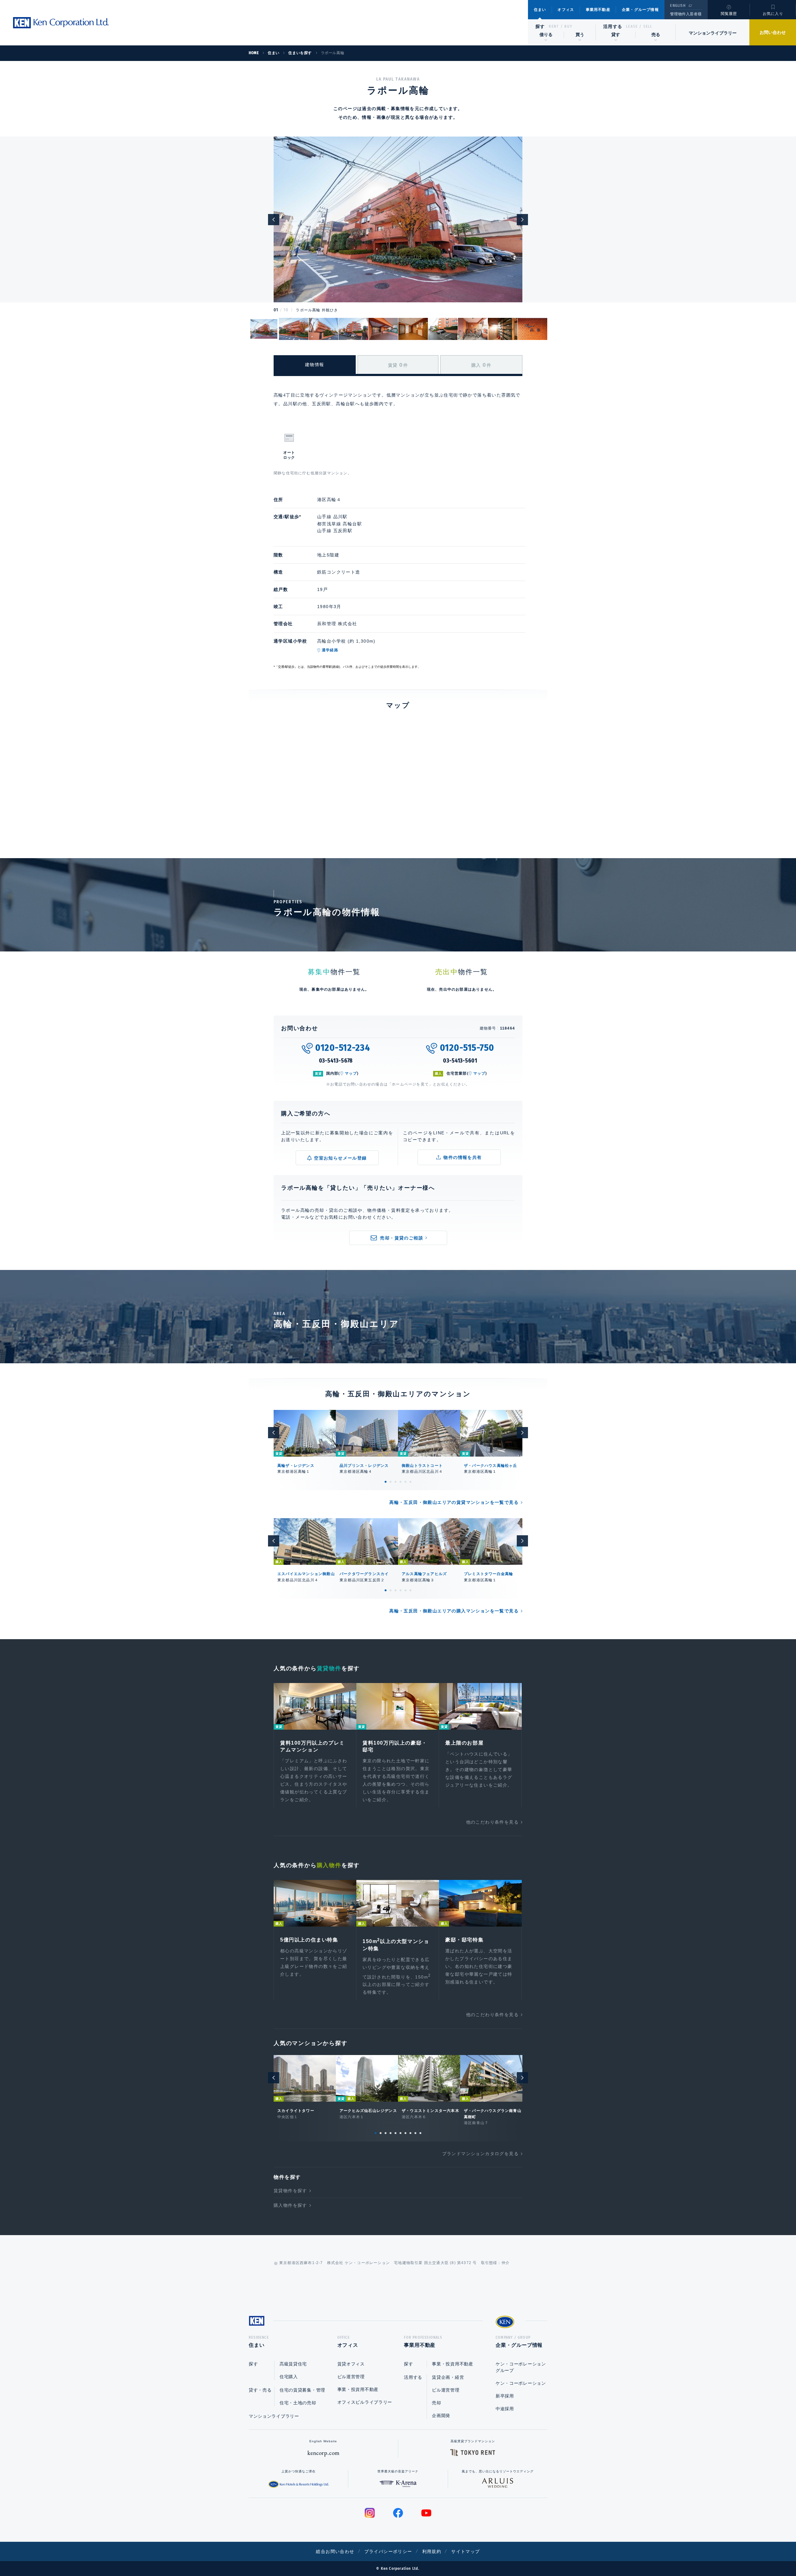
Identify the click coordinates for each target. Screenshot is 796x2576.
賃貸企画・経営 (448, 2377)
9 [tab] (415, 2133)
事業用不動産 (598, 10)
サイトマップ (465, 2551)
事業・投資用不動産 (358, 2389)
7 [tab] (405, 2133)
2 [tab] (391, 1482)
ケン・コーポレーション (521, 2383)
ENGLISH (678, 6)
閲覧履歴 (729, 14)
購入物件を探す (290, 2205)
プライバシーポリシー (388, 2551)
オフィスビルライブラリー (365, 2402)
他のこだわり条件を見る (492, 1822)
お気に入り (773, 14)
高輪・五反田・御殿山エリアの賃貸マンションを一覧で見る (454, 1502)
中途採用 (505, 2409)
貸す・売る (260, 2390)
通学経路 (330, 650)
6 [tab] (410, 1482)
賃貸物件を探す (290, 2191)
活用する (613, 26)
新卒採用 (505, 2396)
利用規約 (432, 2551)
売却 (436, 2403)
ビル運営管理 (351, 2377)
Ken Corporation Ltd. (61, 23)
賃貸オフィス (351, 2364)
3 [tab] (396, 1482)
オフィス (566, 10)
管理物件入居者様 (686, 14)
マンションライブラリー (713, 33)
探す (540, 26)
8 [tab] (410, 2133)
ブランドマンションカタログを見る (480, 2154)
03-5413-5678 (336, 1061)
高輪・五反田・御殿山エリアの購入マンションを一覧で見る (454, 1611)
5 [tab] (405, 1482)
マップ (351, 1073)
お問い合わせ (773, 32)
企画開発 (441, 2416)
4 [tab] (400, 1482)
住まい (540, 10)
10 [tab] (420, 2133)
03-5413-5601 (460, 1061)
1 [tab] (386, 1482)
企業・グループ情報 (640, 10)
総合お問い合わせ (335, 2551)
